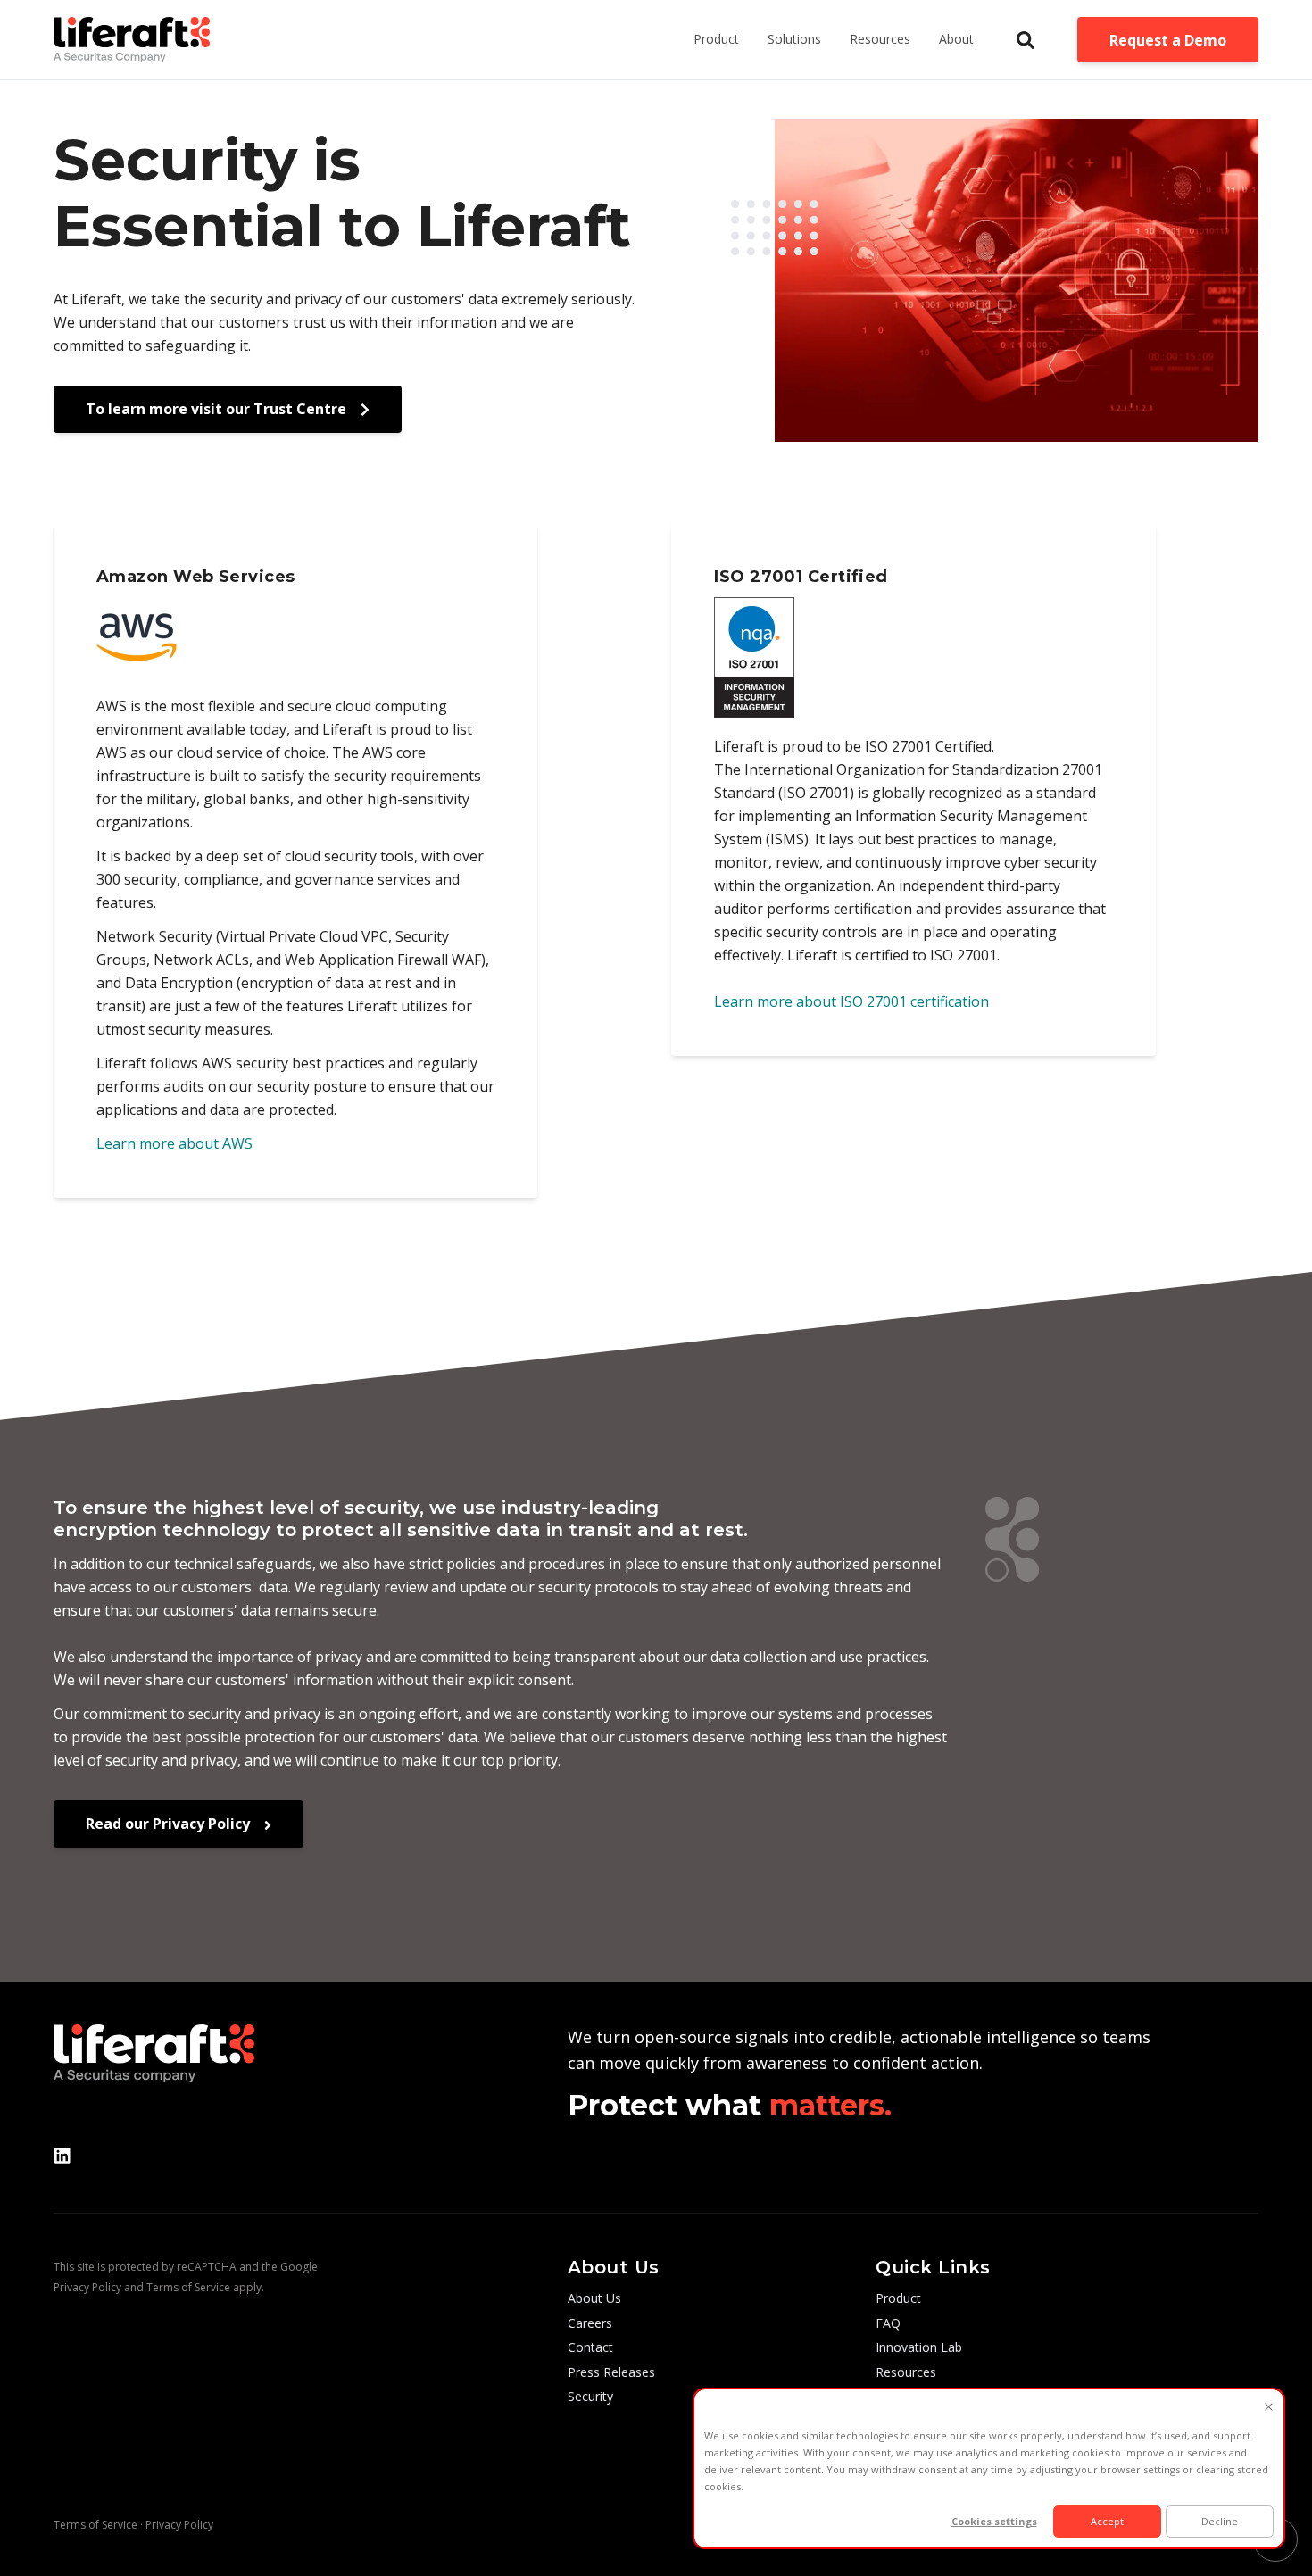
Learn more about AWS (174, 1143)
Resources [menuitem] (906, 2372)
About (956, 39)
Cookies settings (994, 2521)
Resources (880, 39)
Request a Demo (1168, 40)
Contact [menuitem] (590, 2347)
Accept (1107, 2521)
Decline (1220, 2521)
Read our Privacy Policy (170, 1824)
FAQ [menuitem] (888, 2323)
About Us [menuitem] (594, 2298)
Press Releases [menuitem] (611, 2372)
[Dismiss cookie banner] (1269, 2408)
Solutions (794, 39)
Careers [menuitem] (590, 2323)
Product (716, 39)
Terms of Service (188, 2287)
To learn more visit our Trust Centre (218, 409)
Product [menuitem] (898, 2298)
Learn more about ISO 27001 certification (851, 1001)
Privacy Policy (87, 2287)
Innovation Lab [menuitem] (919, 2347)
